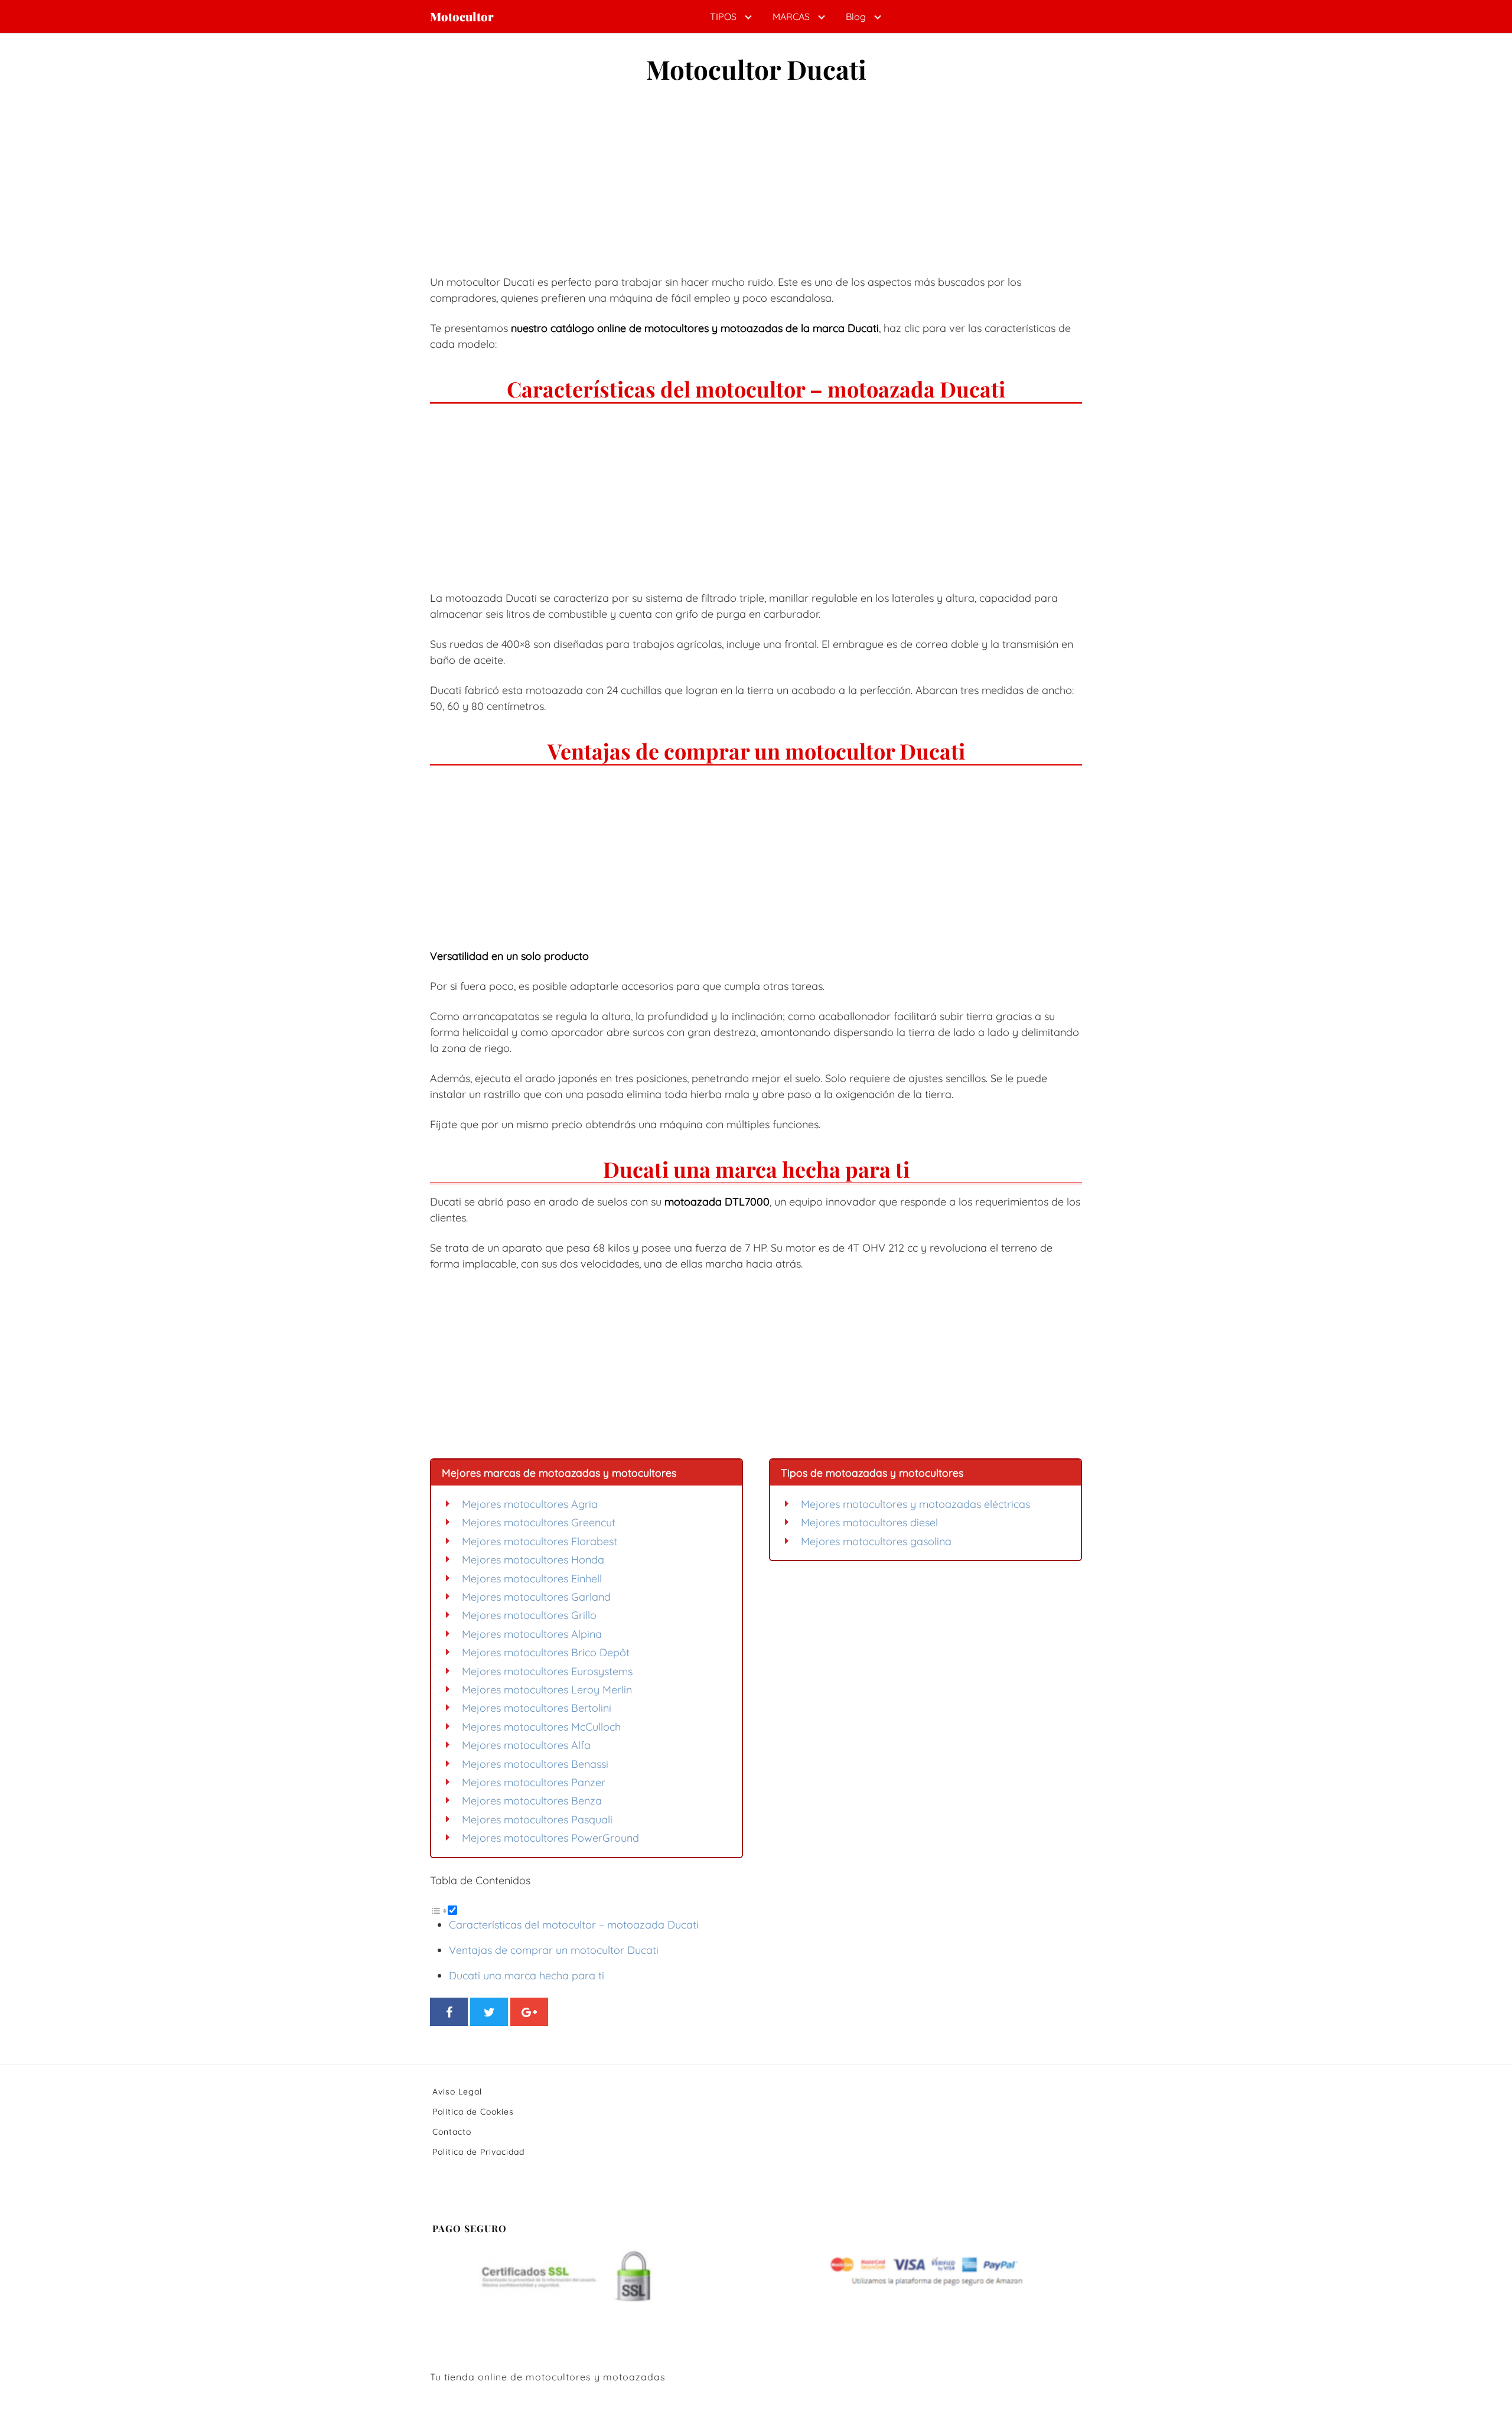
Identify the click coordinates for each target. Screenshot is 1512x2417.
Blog (856, 17)
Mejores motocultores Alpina (532, 1634)
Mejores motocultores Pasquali (537, 1820)
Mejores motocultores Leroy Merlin (547, 1690)
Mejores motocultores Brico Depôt (546, 1652)
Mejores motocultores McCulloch (541, 1727)
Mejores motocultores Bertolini (537, 1708)
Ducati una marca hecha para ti (527, 1975)
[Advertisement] (756, 184)
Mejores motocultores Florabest (540, 1541)
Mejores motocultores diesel (869, 1522)
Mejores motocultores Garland (536, 1597)
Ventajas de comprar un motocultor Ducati (554, 1950)
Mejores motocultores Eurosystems (547, 1671)
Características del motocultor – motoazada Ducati (574, 1925)
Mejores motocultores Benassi (535, 1764)
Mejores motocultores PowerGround (550, 1838)
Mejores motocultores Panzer (534, 1782)
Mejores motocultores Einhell (532, 1579)
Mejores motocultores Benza (532, 1801)
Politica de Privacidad (478, 2152)
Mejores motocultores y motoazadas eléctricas (915, 1504)
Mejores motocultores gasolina (876, 1541)
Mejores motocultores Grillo (529, 1615)
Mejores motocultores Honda (533, 1560)
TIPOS (723, 17)
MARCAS (791, 17)
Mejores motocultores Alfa (526, 1745)
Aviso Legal (457, 2092)
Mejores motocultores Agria (530, 1504)
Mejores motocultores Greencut (539, 1522)
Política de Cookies (473, 2112)
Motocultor (462, 17)
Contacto (452, 2132)
